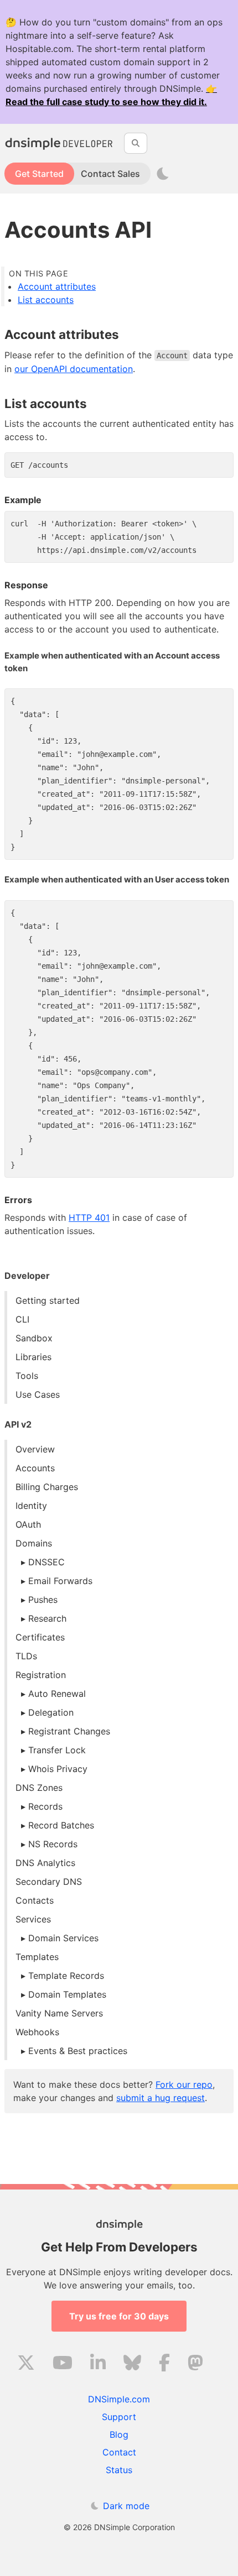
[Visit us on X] (26, 2364)
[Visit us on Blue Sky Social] (132, 2364)
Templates (37, 1957)
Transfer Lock (57, 1750)
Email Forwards (60, 1581)
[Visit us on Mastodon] (195, 2364)
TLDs (26, 1656)
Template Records (66, 1976)
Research (47, 1618)
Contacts (35, 1900)
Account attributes (57, 286)
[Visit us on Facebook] (164, 2364)
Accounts (35, 1468)
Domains (34, 1543)
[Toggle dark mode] (163, 174)
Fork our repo (184, 2084)
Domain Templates (67, 1994)
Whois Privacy (58, 1769)
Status (119, 2470)
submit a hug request (161, 2098)
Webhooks (37, 2032)
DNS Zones (39, 1788)
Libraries (33, 1357)
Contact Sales (110, 174)
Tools (27, 1376)
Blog (119, 2434)
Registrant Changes (69, 1731)
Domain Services (63, 1938)
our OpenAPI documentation (74, 369)
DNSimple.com (119, 2399)
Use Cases (38, 1394)
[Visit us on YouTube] (63, 2364)
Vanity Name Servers (59, 2013)
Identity (31, 1506)
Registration (41, 1675)
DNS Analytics (45, 1863)
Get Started (39, 174)
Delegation (51, 1712)
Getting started (48, 1300)
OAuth (28, 1524)
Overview (35, 1449)
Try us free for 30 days (119, 2316)
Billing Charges (47, 1487)
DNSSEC (46, 1562)
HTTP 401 (89, 1218)
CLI (22, 1319)
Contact (119, 2452)
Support (119, 2417)
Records (45, 1806)
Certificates (40, 1637)
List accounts (46, 300)
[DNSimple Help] (60, 143)
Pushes (43, 1600)
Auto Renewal (57, 1694)
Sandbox (34, 1338)
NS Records (53, 1844)
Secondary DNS (49, 1882)
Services (33, 1919)
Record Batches (61, 1825)
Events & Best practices (78, 2051)
